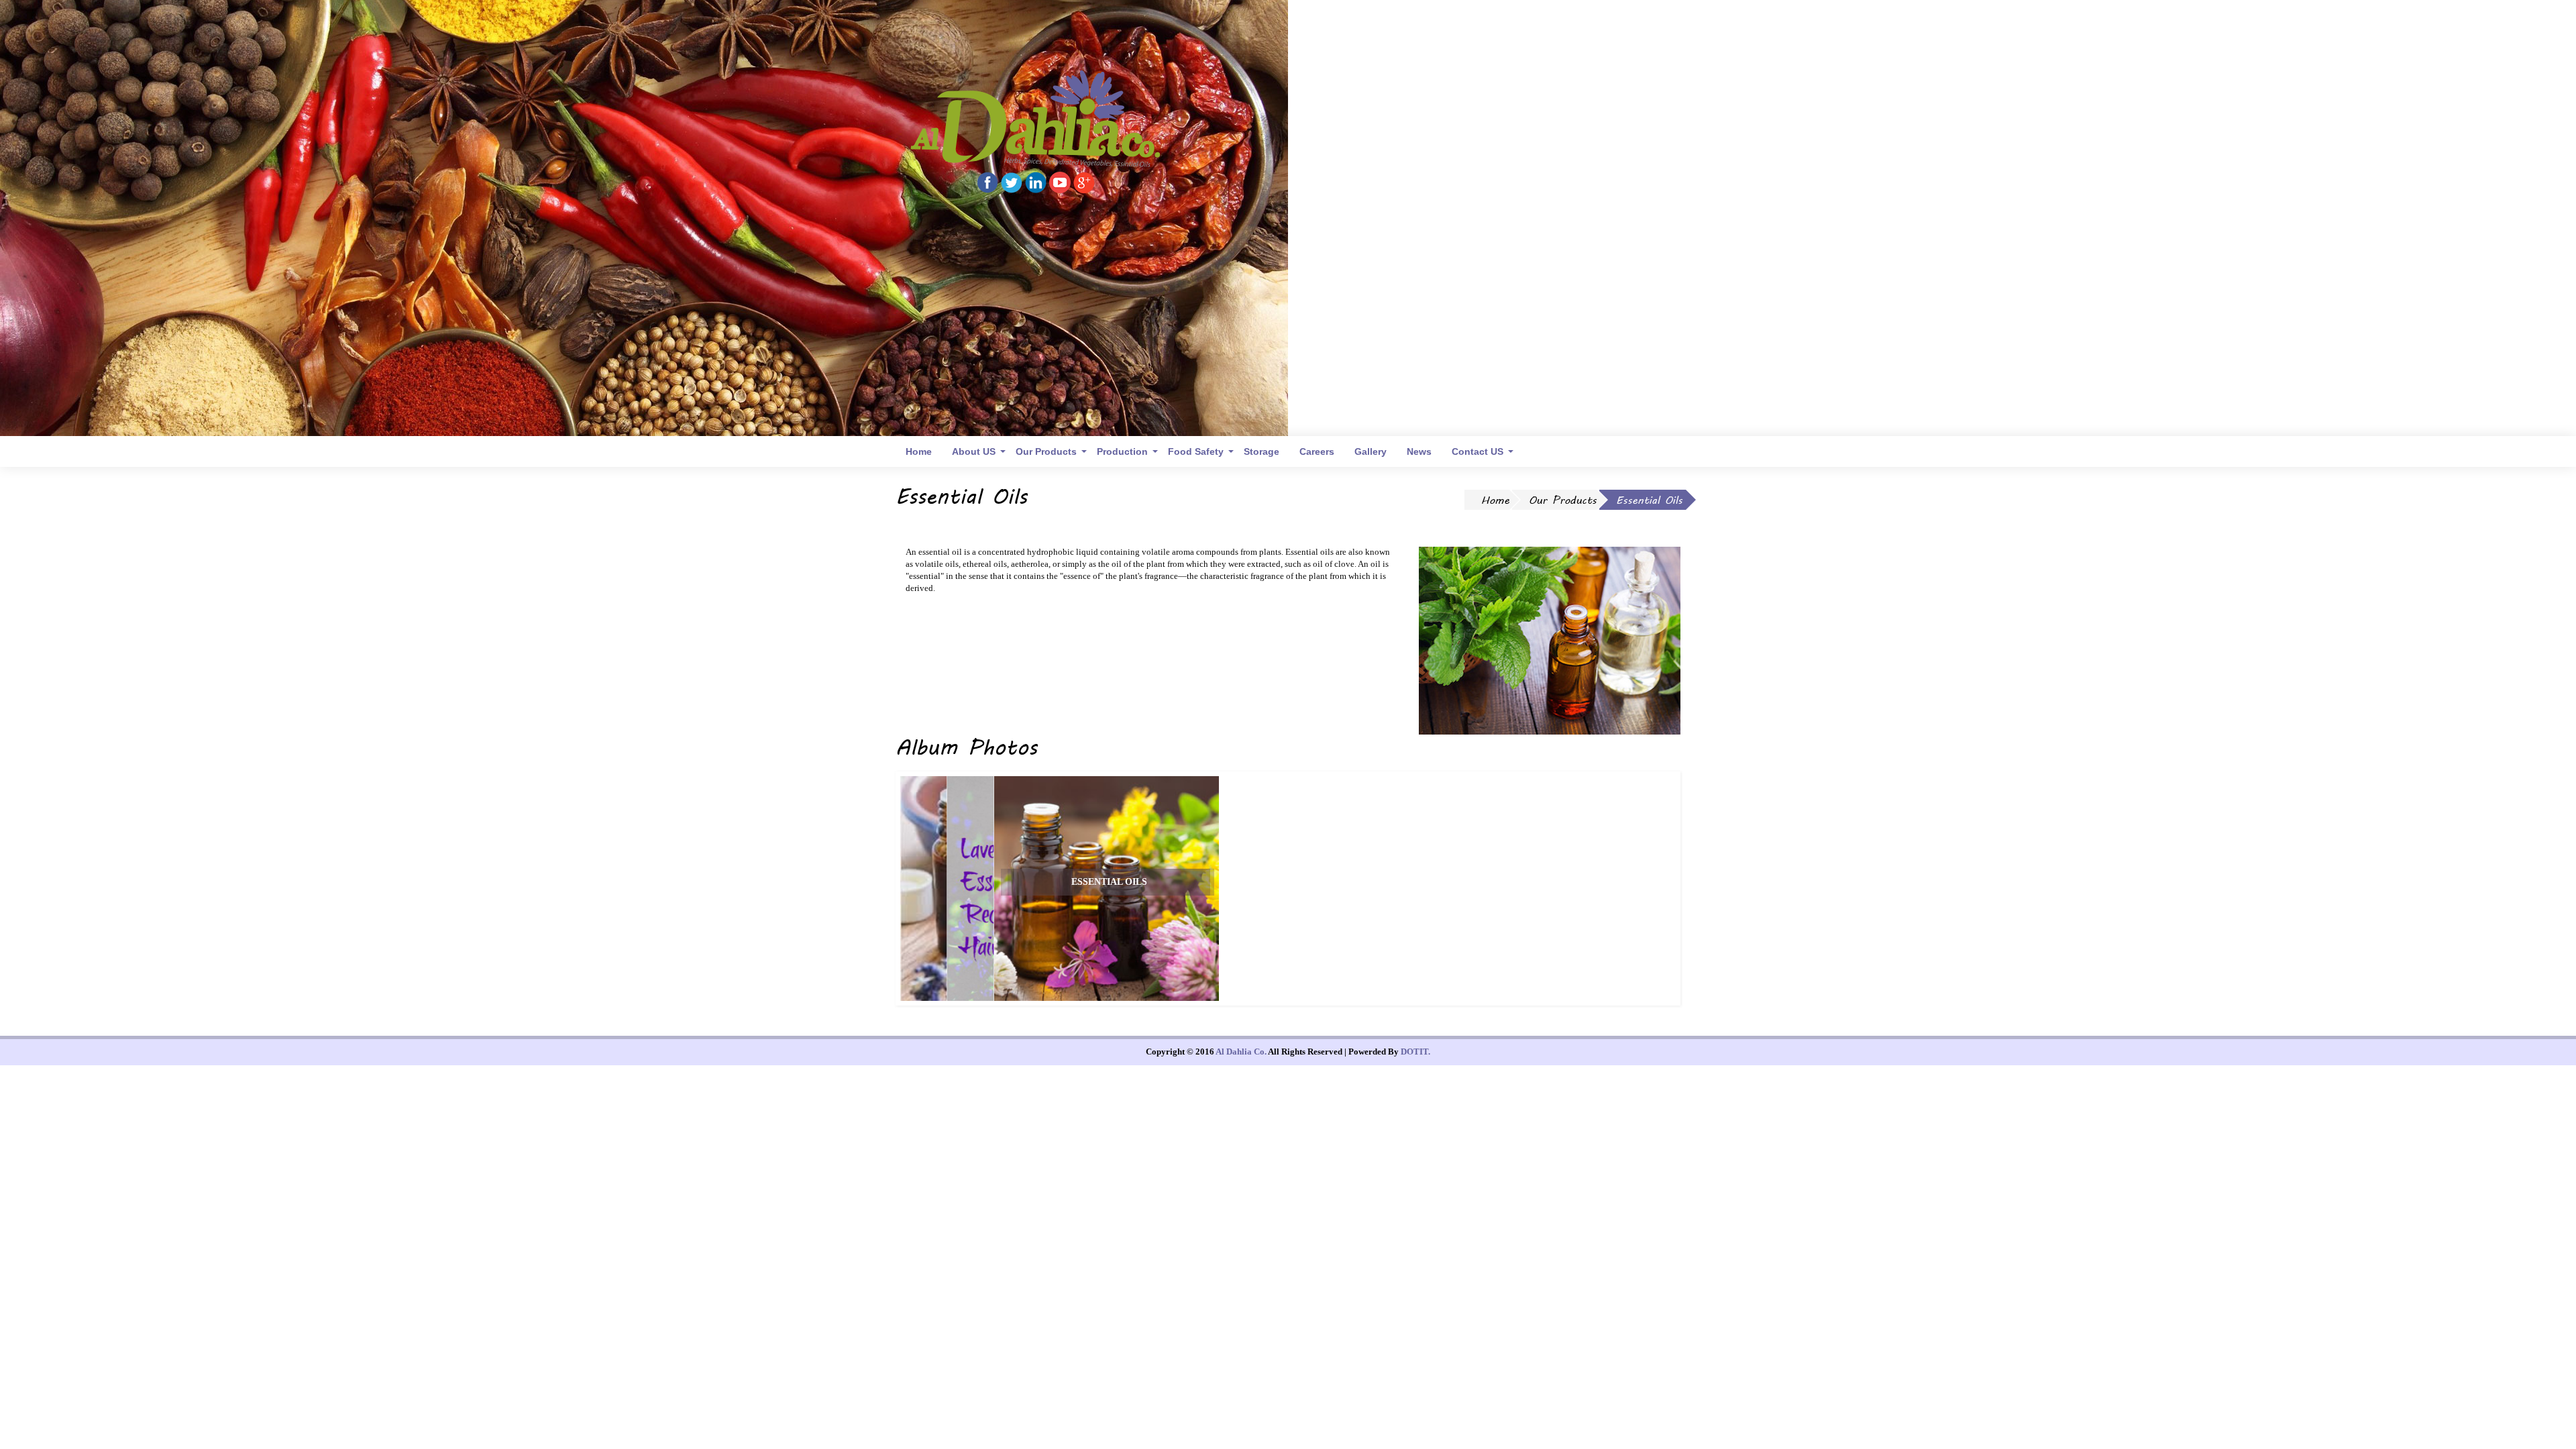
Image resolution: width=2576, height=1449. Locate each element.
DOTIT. (1415, 1052)
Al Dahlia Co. (1241, 1052)
